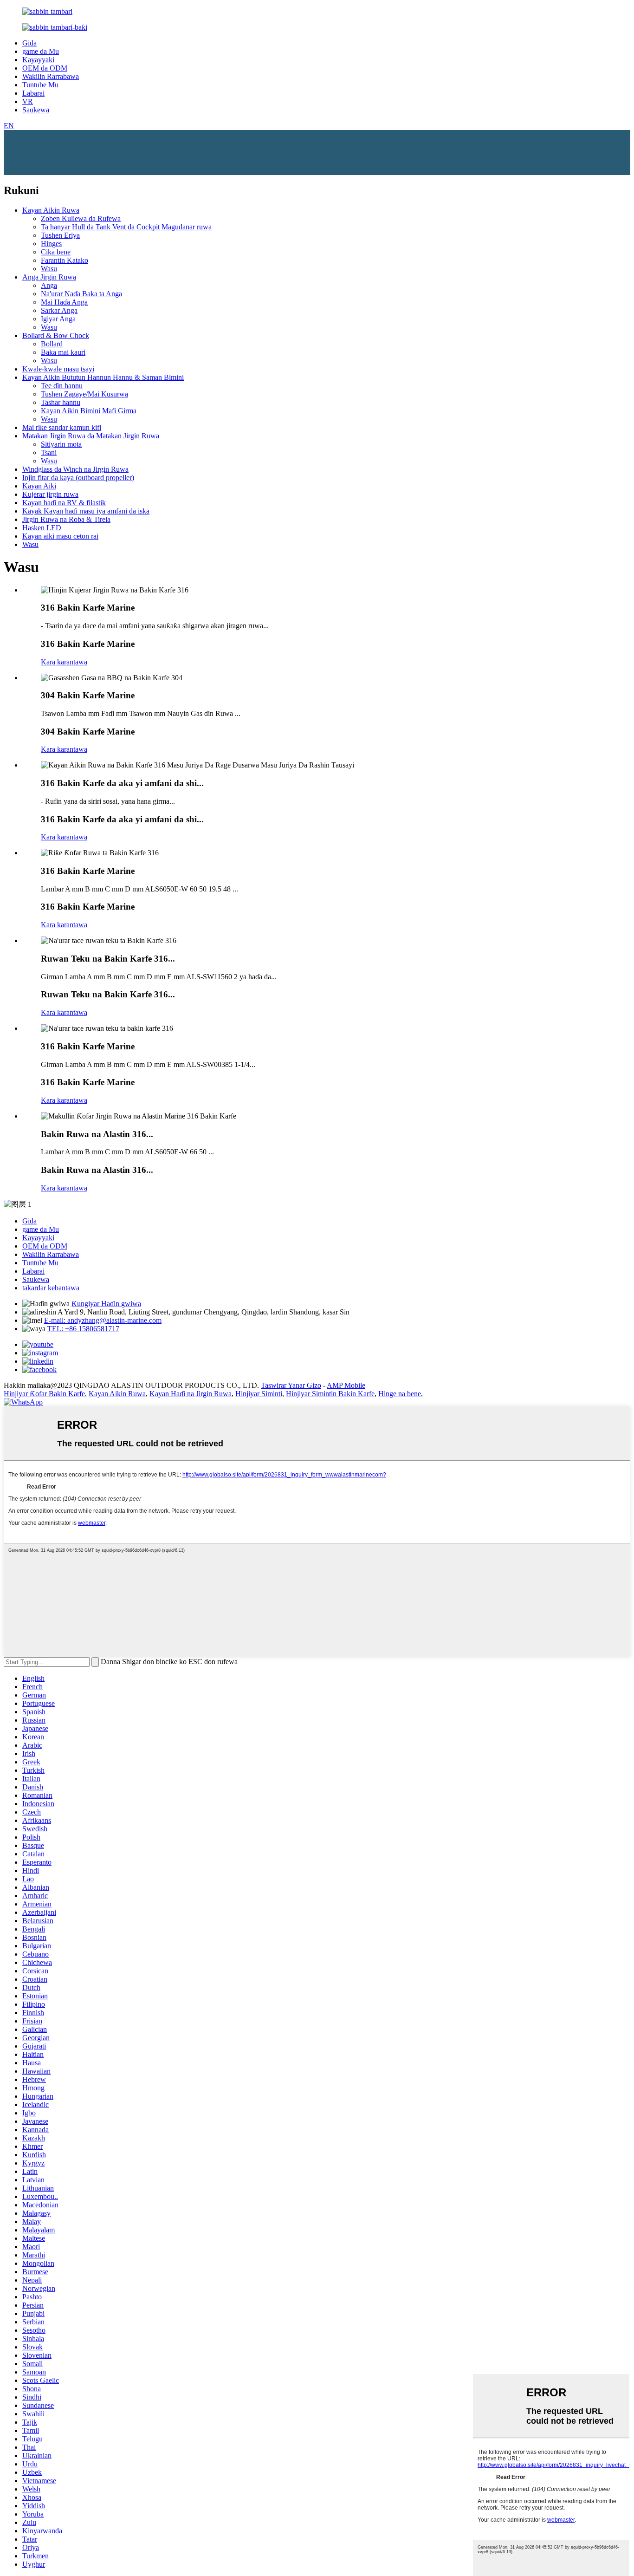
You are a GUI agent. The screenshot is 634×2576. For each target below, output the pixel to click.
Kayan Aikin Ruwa (51, 210)
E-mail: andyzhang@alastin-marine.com (103, 1320)
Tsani (49, 452)
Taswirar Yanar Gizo (291, 1385)
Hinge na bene (400, 1394)
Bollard (52, 344)
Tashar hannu (61, 402)
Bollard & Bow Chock (56, 335)
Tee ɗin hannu (62, 386)
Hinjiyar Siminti (259, 1394)
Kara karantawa (64, 662)
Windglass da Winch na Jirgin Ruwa (75, 469)
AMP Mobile (346, 1385)
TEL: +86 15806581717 (83, 1329)
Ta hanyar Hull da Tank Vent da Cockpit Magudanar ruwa (126, 227)
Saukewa (36, 110)
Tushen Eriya (60, 235)
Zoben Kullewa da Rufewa (81, 218)
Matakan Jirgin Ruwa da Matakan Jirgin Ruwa (91, 436)
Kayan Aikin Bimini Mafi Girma (89, 411)
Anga (49, 285)
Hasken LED (42, 528)
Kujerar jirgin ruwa (50, 494)
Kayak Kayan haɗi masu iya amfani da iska (86, 511)
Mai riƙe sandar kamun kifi (62, 427)
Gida (29, 43)
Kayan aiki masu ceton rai (60, 536)
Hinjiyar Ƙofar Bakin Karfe (44, 1394)
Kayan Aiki (39, 486)
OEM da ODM (45, 68)
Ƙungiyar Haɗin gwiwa (106, 1304)
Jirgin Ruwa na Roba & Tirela (66, 519)
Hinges (51, 244)
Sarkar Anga (59, 310)
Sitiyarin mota (61, 444)
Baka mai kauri (63, 352)
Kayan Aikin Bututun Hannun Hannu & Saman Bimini (103, 377)
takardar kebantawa (51, 1288)
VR (28, 101)
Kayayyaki (38, 60)
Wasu (49, 269)
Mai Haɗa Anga (64, 302)
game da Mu (41, 51)
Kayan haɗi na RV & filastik (64, 503)
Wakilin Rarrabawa (51, 76)
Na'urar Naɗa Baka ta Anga (81, 294)
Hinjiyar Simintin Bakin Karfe (330, 1394)
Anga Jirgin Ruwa (49, 277)
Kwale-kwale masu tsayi (58, 369)
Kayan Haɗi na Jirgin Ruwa (191, 1394)
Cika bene (56, 252)
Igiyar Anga (58, 319)
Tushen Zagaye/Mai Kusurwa (84, 394)
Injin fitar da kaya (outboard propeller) (78, 478)
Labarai (33, 93)
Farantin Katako (65, 260)
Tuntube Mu (40, 85)
